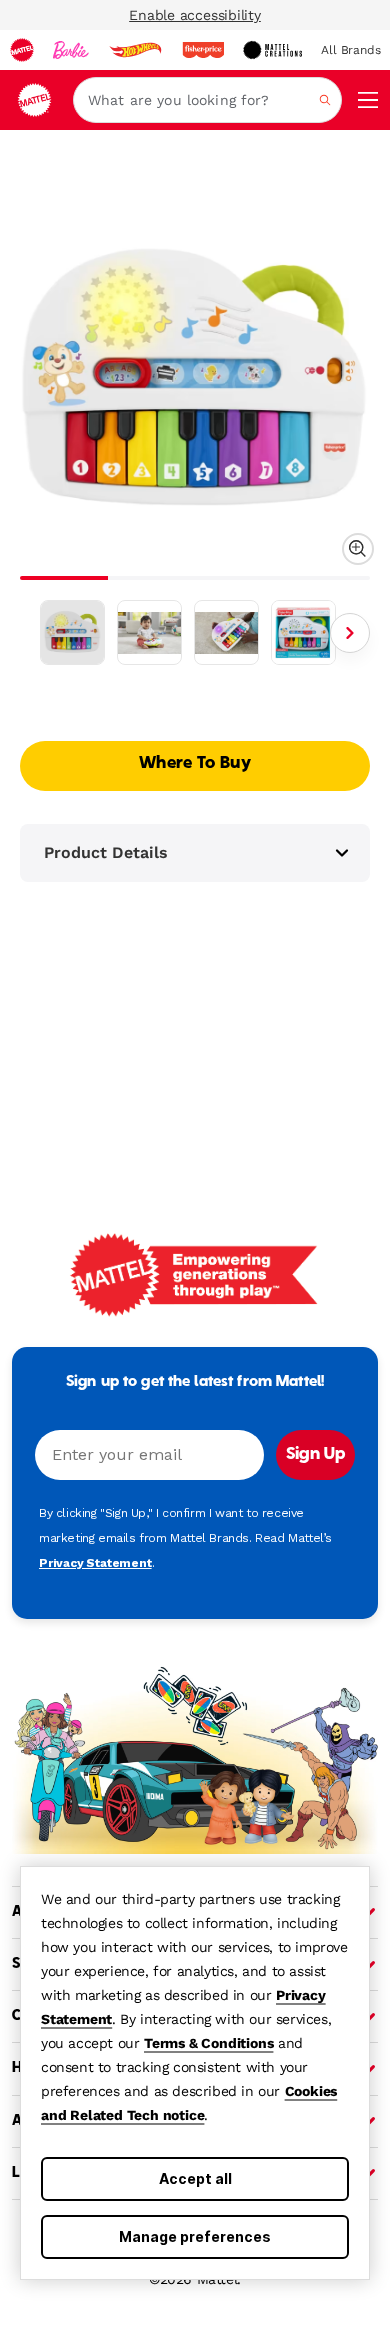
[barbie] (71, 50)
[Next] (350, 633)
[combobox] (207, 100)
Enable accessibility (195, 15)
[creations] (272, 50)
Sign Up (315, 1455)
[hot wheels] (135, 50)
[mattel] (22, 50)
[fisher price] (203, 50)
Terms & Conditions (208, 2043)
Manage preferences (195, 2236)
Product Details (106, 852)
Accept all (195, 2178)
